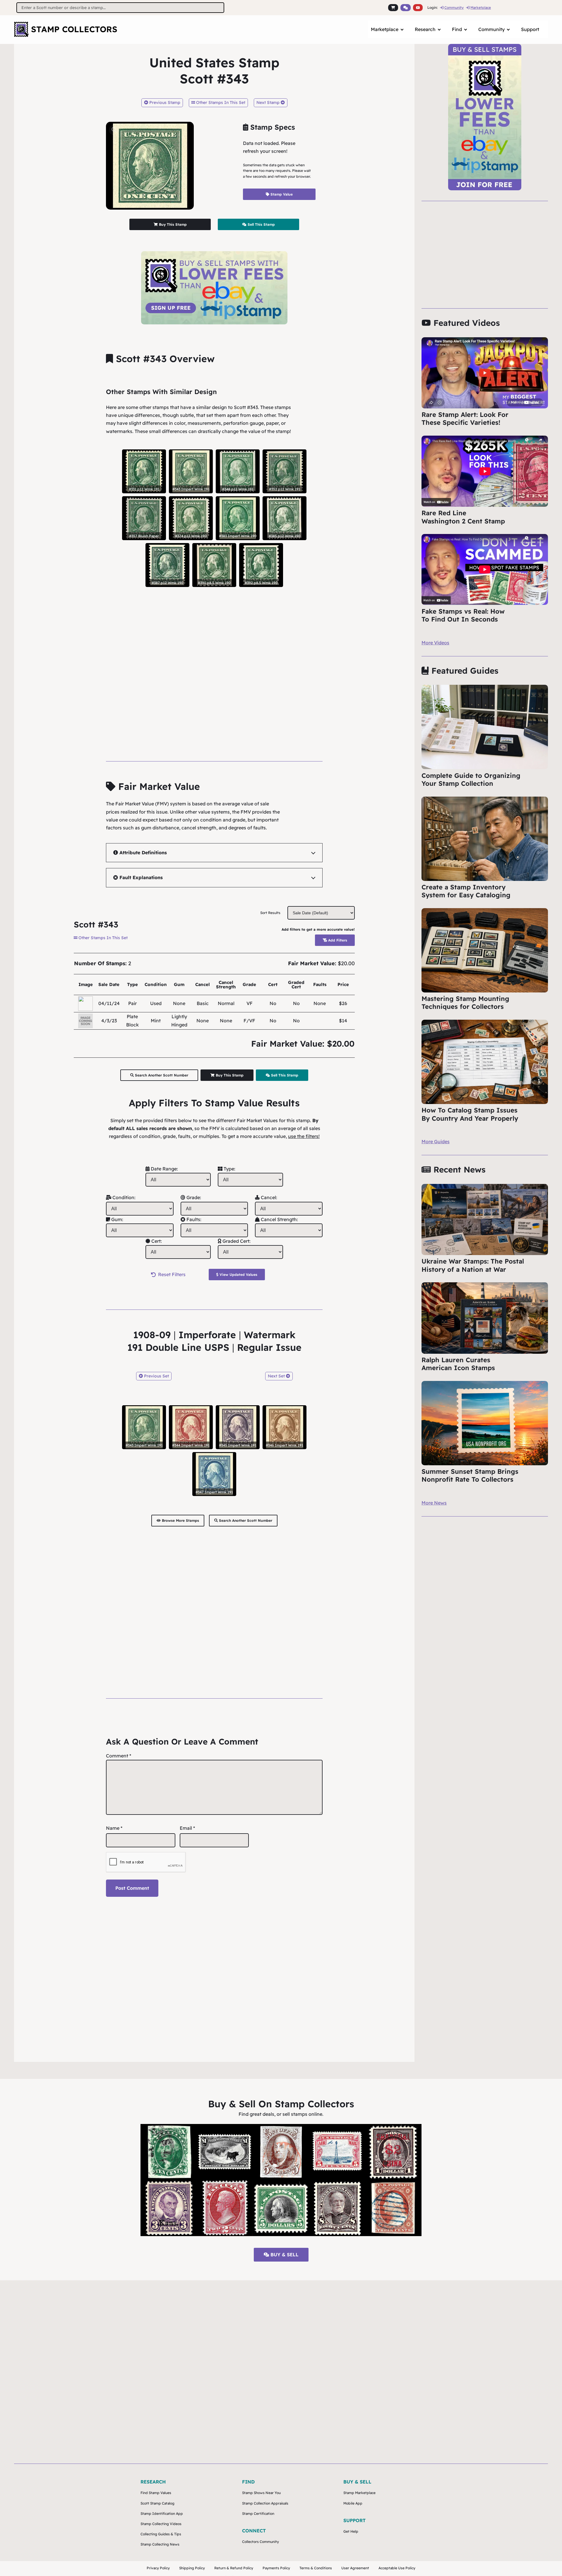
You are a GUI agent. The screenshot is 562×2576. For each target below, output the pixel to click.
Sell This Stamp (261, 224)
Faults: (193, 1219)
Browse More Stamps (180, 1520)
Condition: (123, 1197)
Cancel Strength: (279, 1219)
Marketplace (481, 7)
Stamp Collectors (74, 29)
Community (454, 7)
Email (187, 1828)
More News (434, 1503)
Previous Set (156, 1376)
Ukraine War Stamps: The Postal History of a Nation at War (473, 1265)
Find (457, 29)
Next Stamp (269, 102)
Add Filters (337, 940)
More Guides (436, 1141)
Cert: (156, 1241)
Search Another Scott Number (161, 1075)
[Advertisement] (214, 664)
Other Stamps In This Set (220, 102)
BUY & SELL (284, 2255)
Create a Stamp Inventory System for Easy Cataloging (466, 891)
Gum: (117, 1219)
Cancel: (268, 1197)
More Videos (435, 643)
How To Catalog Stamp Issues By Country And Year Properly (470, 1114)
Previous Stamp (164, 102)
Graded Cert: (236, 1241)
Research (425, 29)
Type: (229, 1169)
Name (114, 1828)
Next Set (277, 1376)
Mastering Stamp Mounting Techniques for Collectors (465, 1003)
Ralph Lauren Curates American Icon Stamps (458, 1364)
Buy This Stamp (172, 224)
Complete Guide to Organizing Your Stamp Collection (471, 780)
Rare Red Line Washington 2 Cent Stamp (463, 517)
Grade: (193, 1197)
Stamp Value (281, 194)
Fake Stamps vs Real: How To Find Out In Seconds (463, 615)
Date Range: (164, 1169)
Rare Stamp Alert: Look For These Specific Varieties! (465, 419)
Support (530, 29)
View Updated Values (238, 1275)
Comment (119, 1756)
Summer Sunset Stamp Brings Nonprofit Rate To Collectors (470, 1476)
